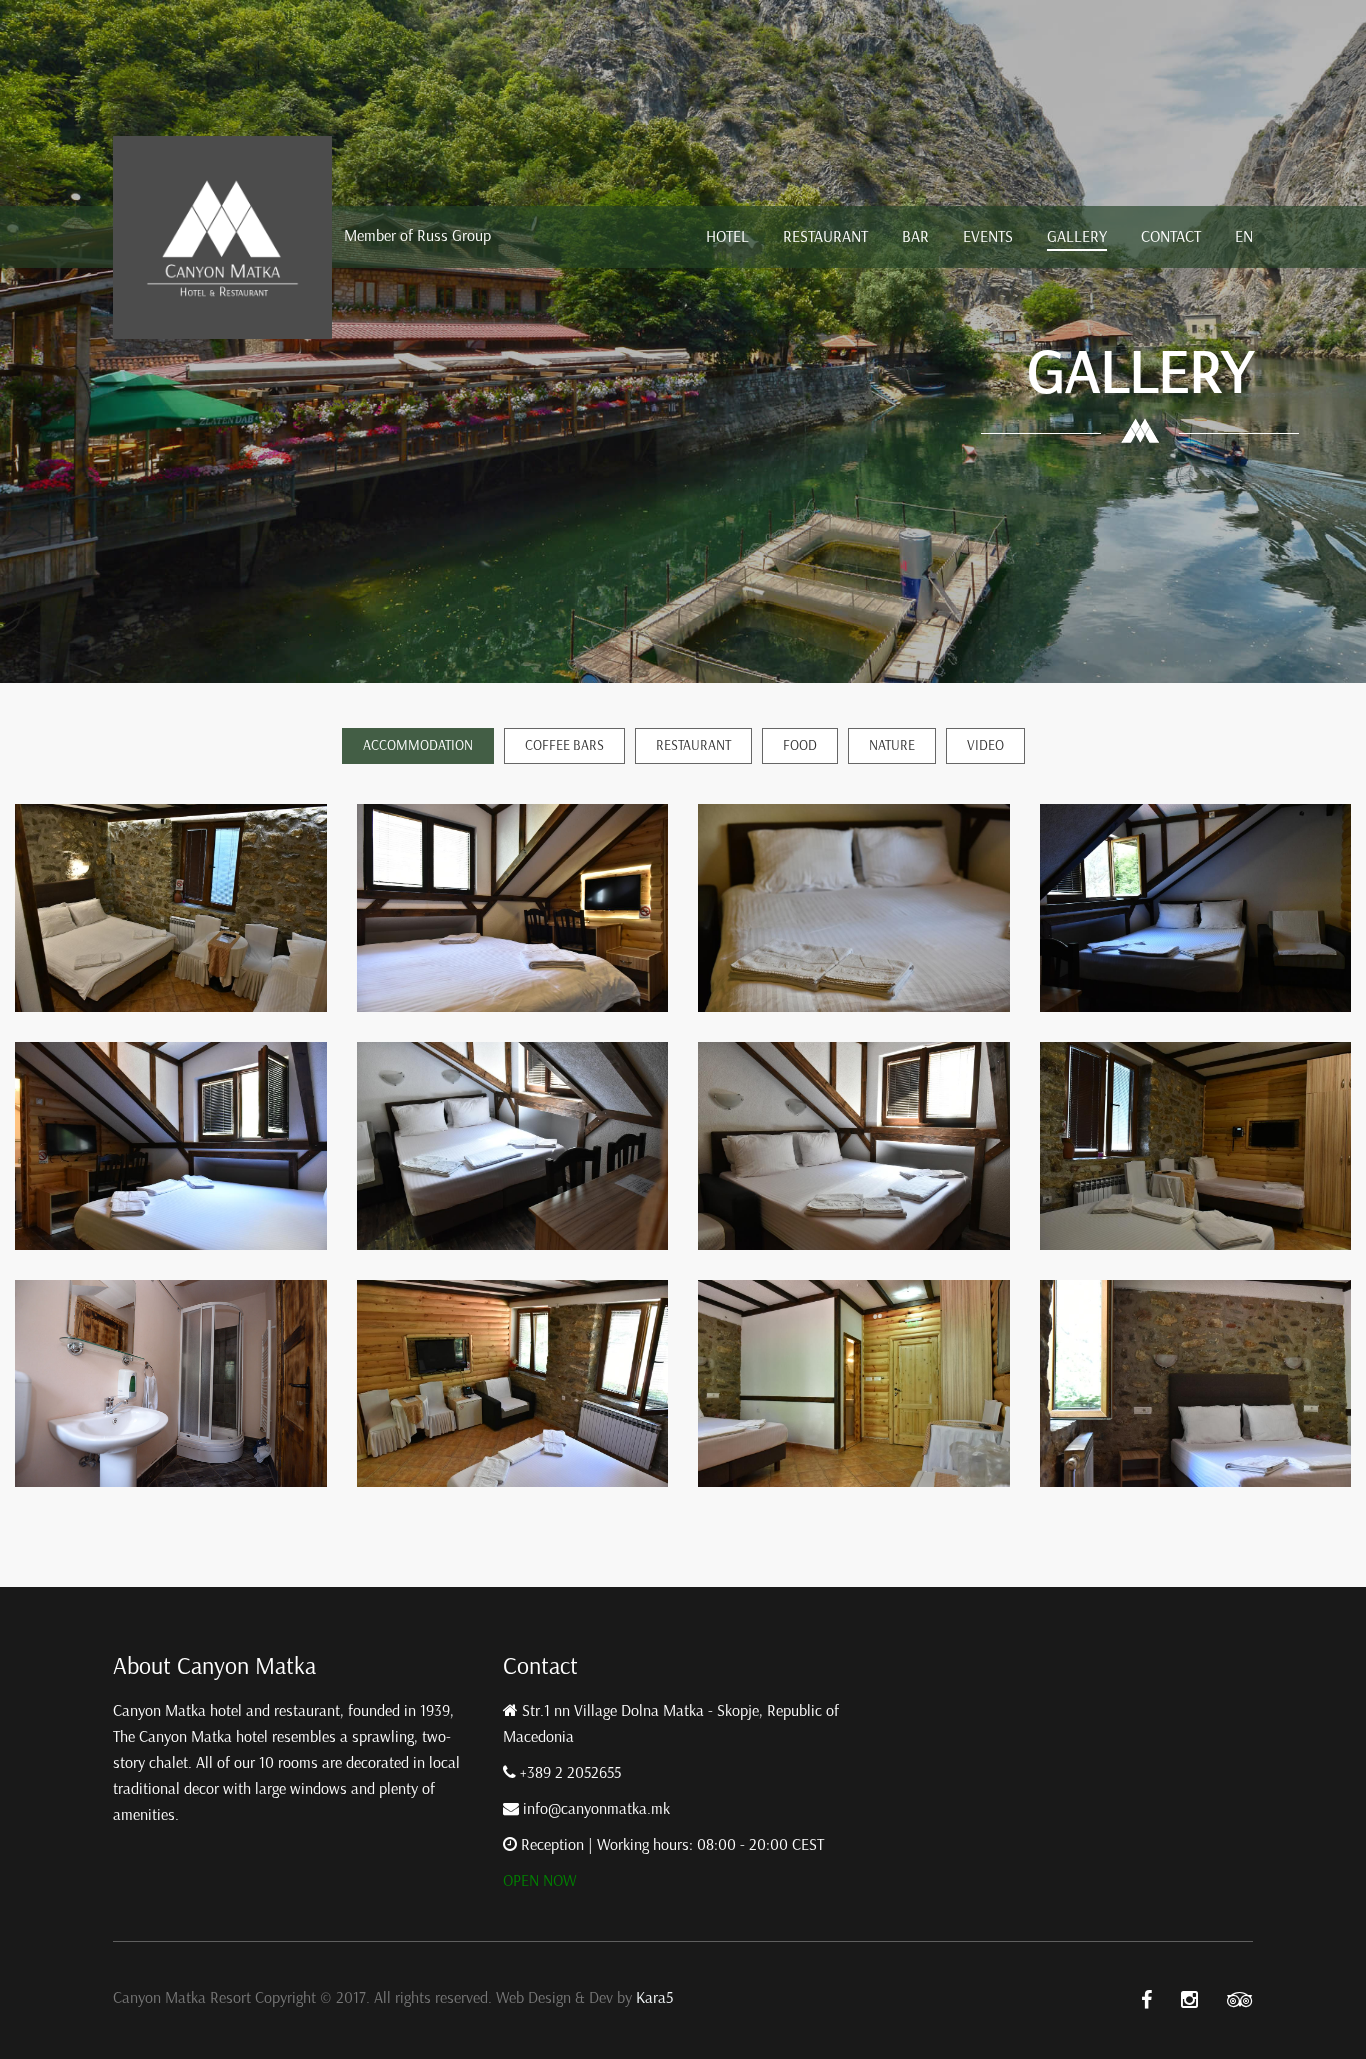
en (1244, 236)
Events (988, 236)
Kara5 (654, 1997)
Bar (915, 236)
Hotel (727, 236)
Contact (1171, 236)
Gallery (1077, 236)
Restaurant (825, 236)
